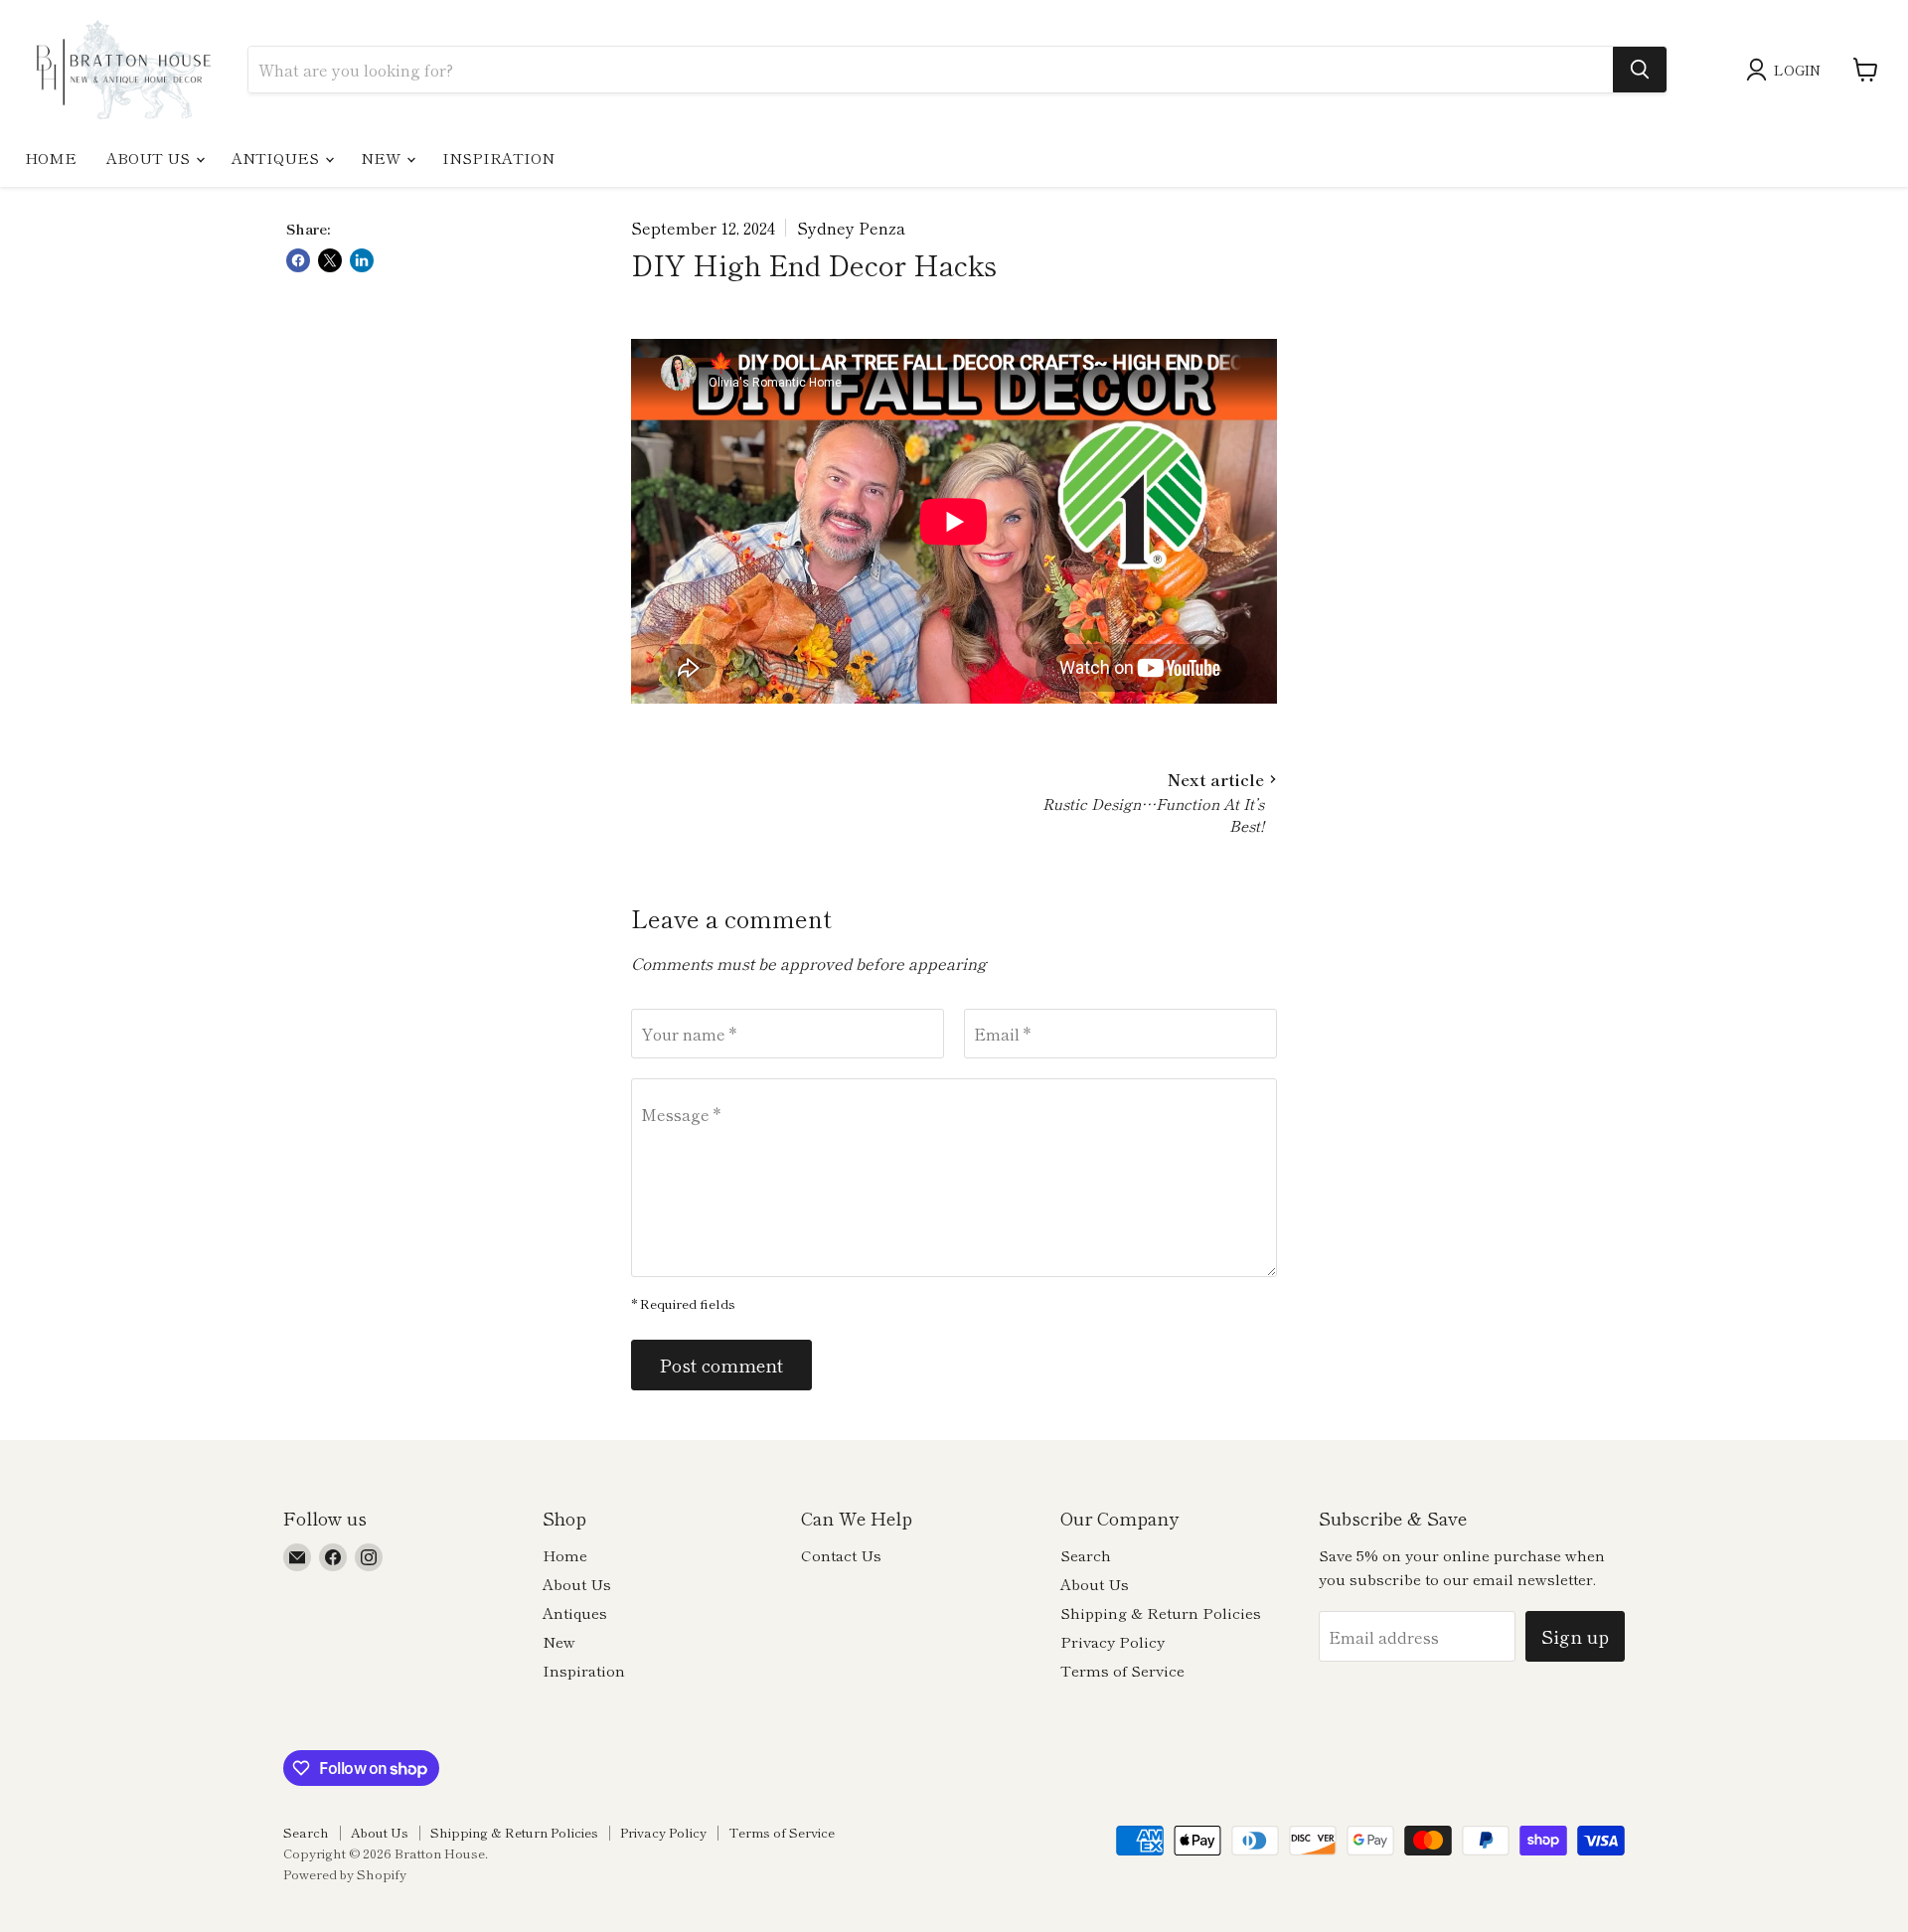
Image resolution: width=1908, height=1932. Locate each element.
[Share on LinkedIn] (362, 260)
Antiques (277, 158)
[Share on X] (330, 260)
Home (51, 158)
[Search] (1640, 70)
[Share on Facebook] (298, 260)
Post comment (721, 1365)
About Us (150, 158)
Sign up (1575, 1636)
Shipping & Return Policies (1161, 1612)
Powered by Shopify (345, 1874)
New (383, 158)
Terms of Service (1122, 1670)
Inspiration (498, 158)
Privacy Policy (1113, 1641)
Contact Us (841, 1555)
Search (1086, 1555)
